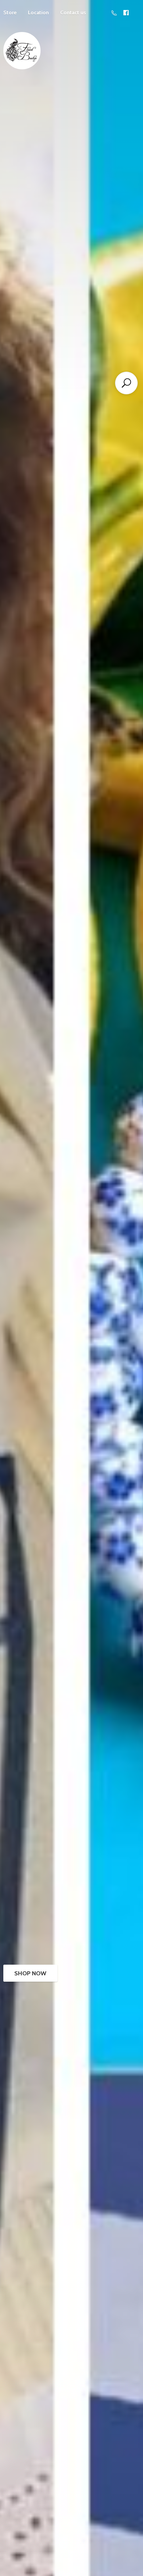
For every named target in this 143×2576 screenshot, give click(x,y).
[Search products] (126, 383)
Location (38, 12)
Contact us (73, 12)
